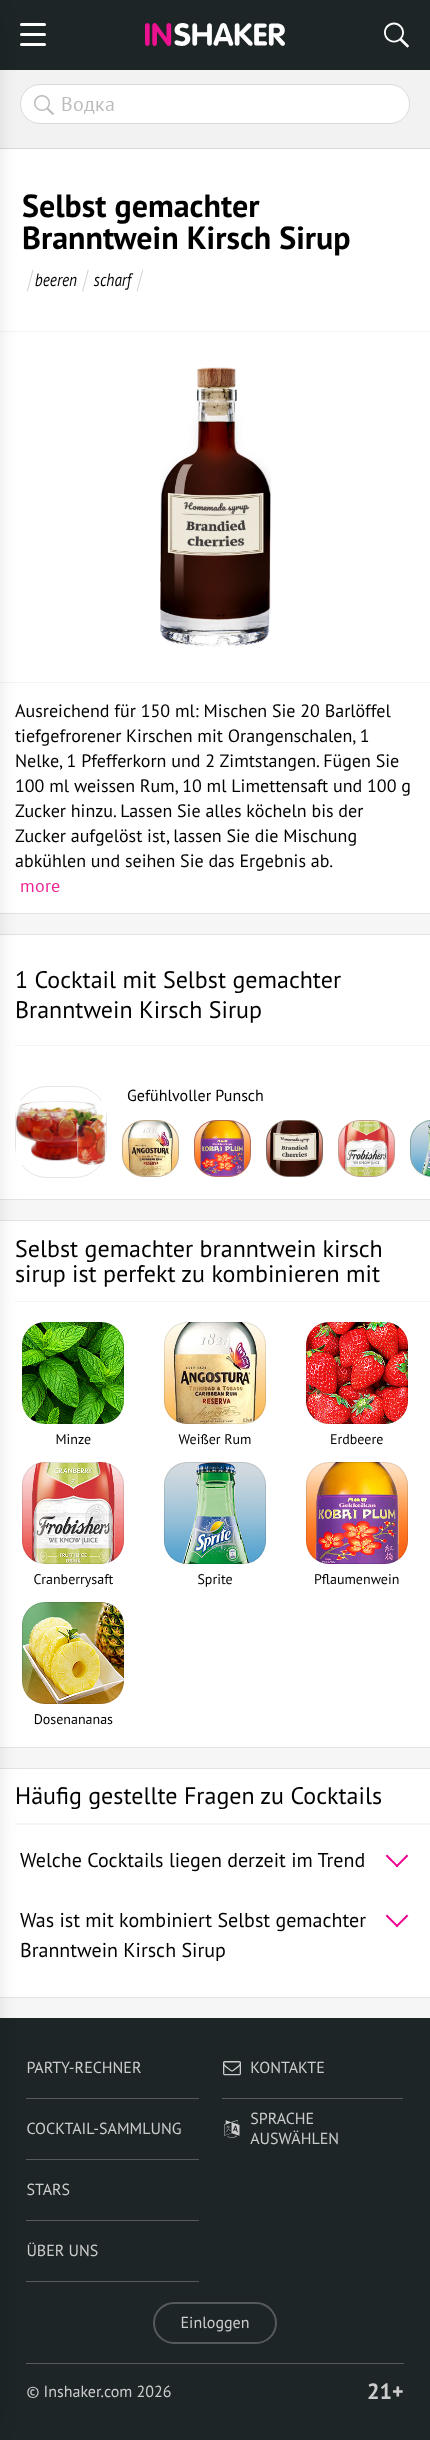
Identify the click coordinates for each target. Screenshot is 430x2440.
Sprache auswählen (294, 2129)
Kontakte (287, 2068)
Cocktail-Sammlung (103, 2129)
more (40, 885)
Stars (48, 2190)
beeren (56, 279)
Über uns (62, 2251)
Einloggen (215, 2323)
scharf (112, 279)
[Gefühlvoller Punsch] (61, 1132)
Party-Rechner (83, 2068)
